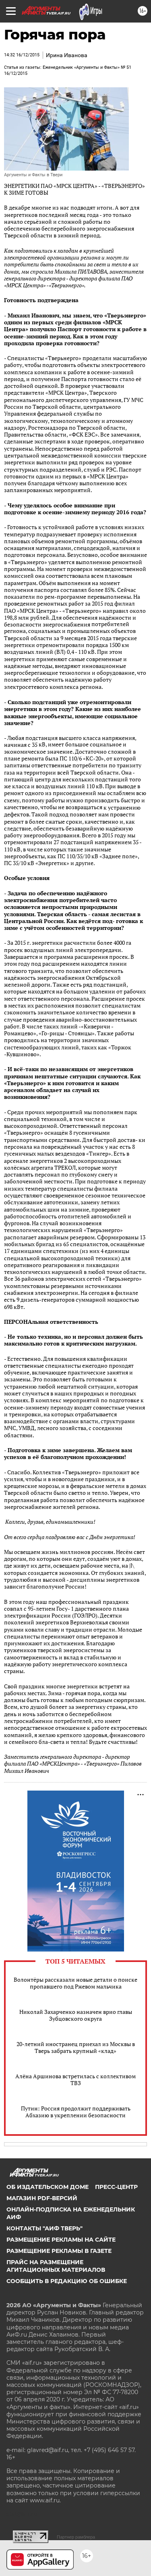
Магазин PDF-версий (42, 2198)
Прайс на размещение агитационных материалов (56, 2266)
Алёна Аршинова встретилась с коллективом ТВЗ (75, 2079)
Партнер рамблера (76, 2537)
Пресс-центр (116, 2187)
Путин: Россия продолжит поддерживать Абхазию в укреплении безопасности (76, 2112)
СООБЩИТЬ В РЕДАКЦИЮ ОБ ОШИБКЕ (67, 2281)
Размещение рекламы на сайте (61, 2240)
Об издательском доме (48, 2187)
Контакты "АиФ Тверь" (44, 2228)
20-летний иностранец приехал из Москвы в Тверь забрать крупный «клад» (76, 2047)
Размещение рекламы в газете (59, 2251)
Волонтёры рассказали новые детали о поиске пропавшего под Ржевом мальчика (75, 1983)
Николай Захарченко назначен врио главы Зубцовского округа (76, 2015)
